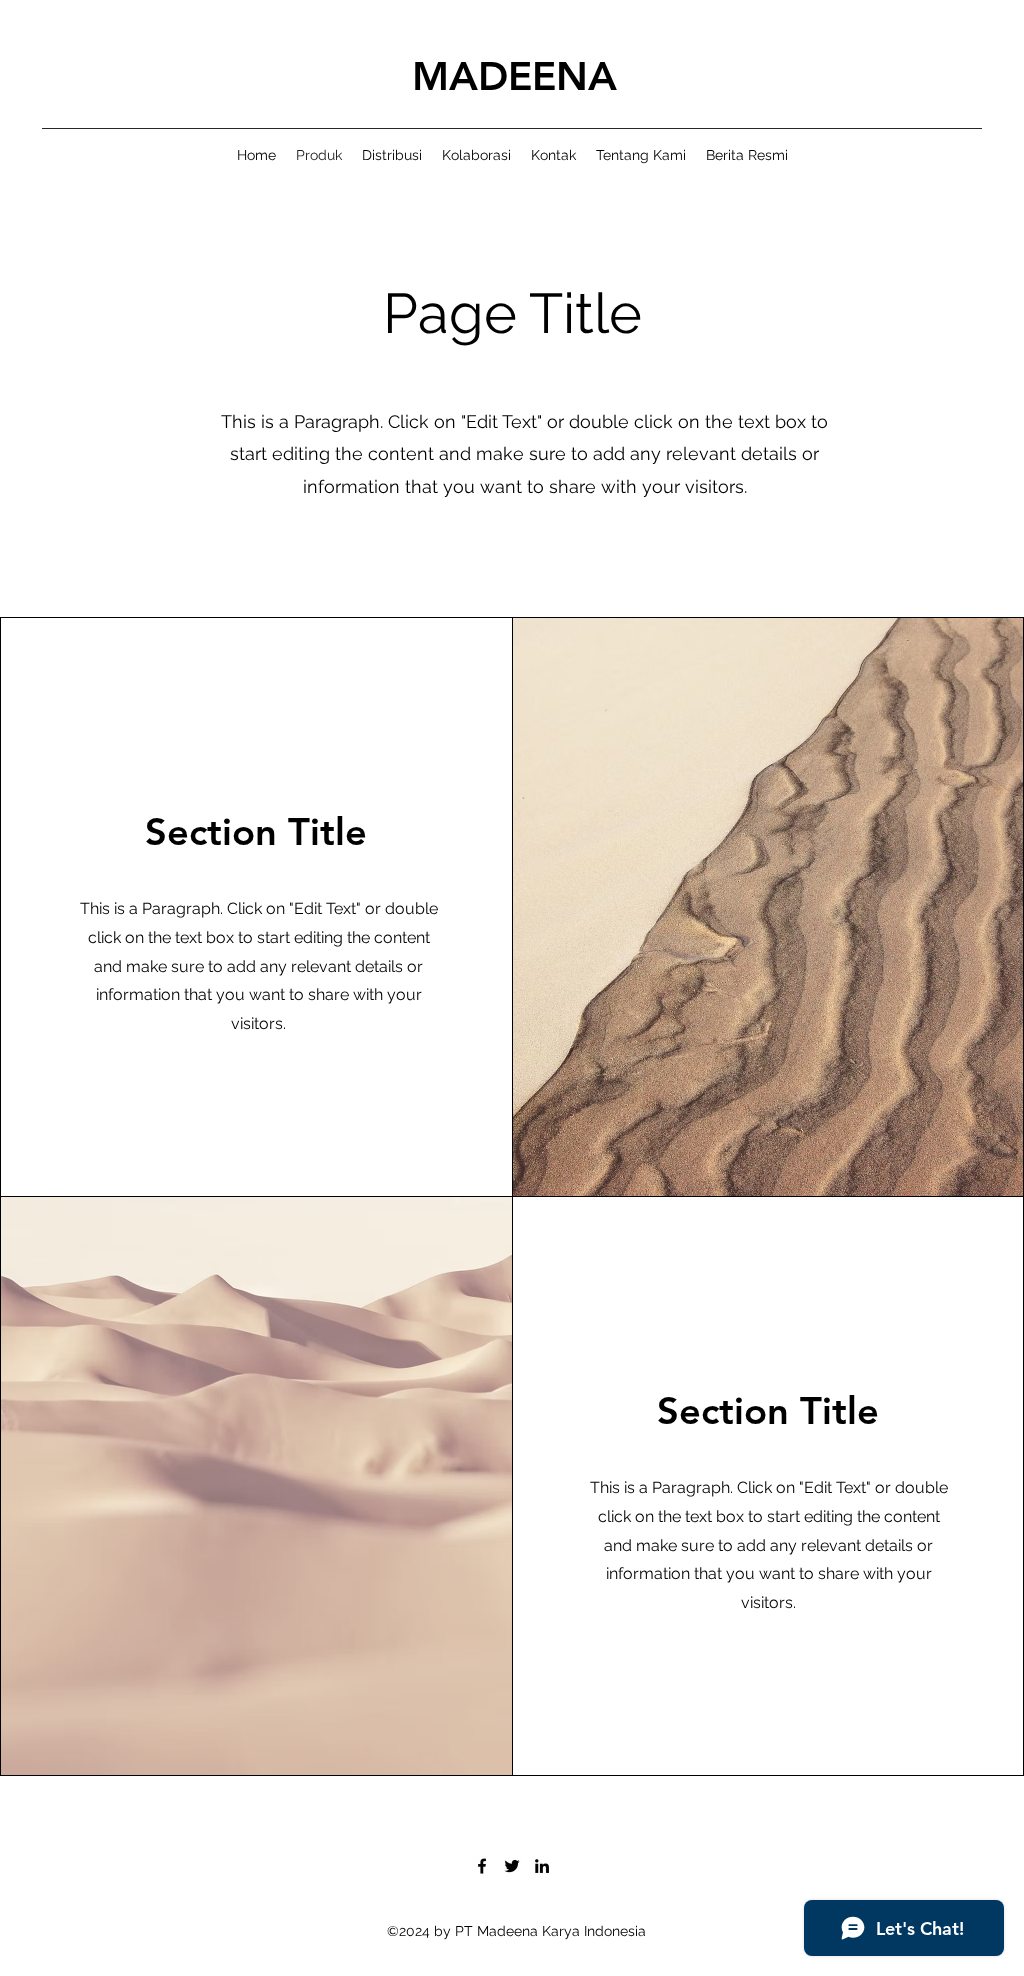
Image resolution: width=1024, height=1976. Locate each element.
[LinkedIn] (542, 1866)
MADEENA (514, 76)
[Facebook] (482, 1866)
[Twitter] (512, 1866)
